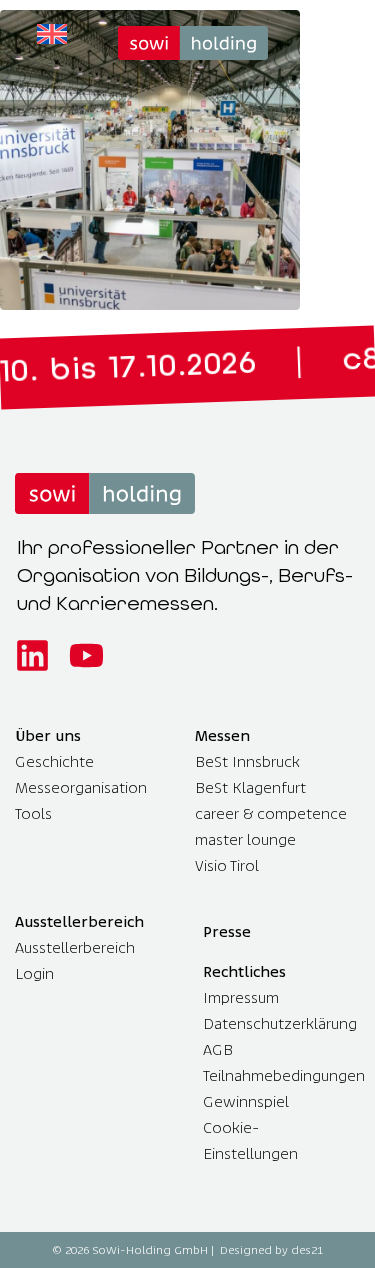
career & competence (271, 813)
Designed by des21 (271, 1250)
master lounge (245, 839)
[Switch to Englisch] (52, 34)
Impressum (241, 997)
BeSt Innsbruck (247, 761)
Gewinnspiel (246, 1101)
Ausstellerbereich (75, 947)
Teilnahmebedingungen (284, 1075)
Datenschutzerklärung (280, 1023)
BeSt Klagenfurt (250, 787)
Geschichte (54, 761)
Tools (33, 813)
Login (34, 973)
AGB (218, 1049)
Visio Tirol (227, 865)
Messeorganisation (81, 787)
